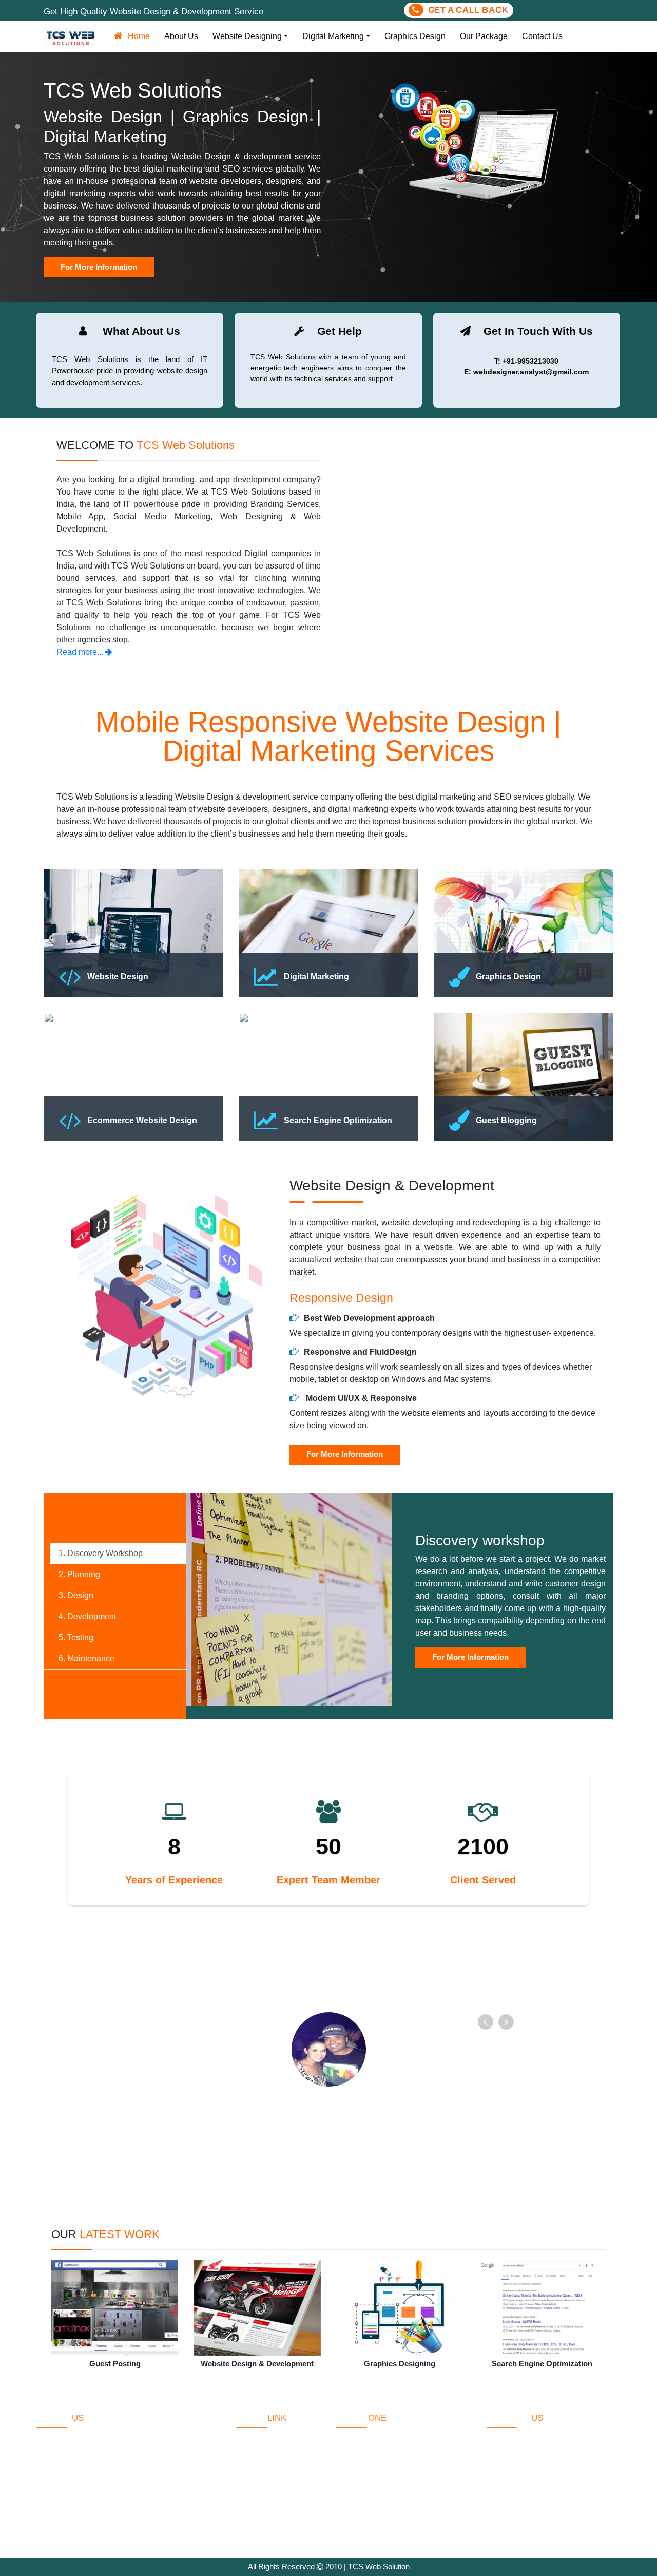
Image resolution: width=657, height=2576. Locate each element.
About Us (181, 36)
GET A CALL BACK (466, 10)
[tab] (118, 1554)
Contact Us (542, 36)
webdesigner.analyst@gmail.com (559, 2515)
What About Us (263, 2463)
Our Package (484, 36)
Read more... (81, 652)
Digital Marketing (333, 36)
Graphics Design (415, 36)
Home (141, 36)
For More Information (345, 1454)
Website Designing (247, 36)
